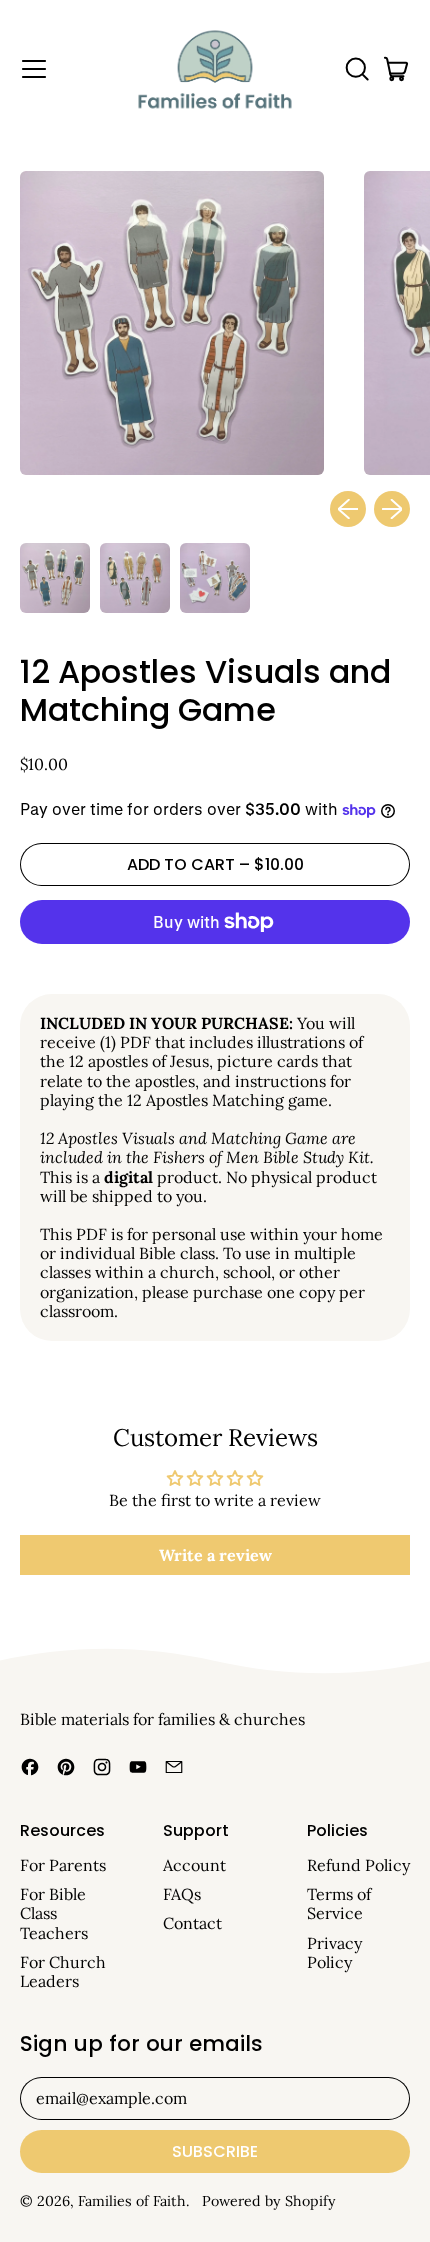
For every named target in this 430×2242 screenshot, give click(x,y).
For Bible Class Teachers (54, 1913)
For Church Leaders (63, 1971)
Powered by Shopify (269, 2201)
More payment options (215, 966)
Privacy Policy (334, 1952)
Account (194, 1865)
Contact (192, 1923)
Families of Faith (132, 2201)
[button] (356, 69)
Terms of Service (339, 1903)
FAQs (182, 1894)
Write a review (215, 1555)
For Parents (63, 1865)
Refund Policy (358, 1865)
